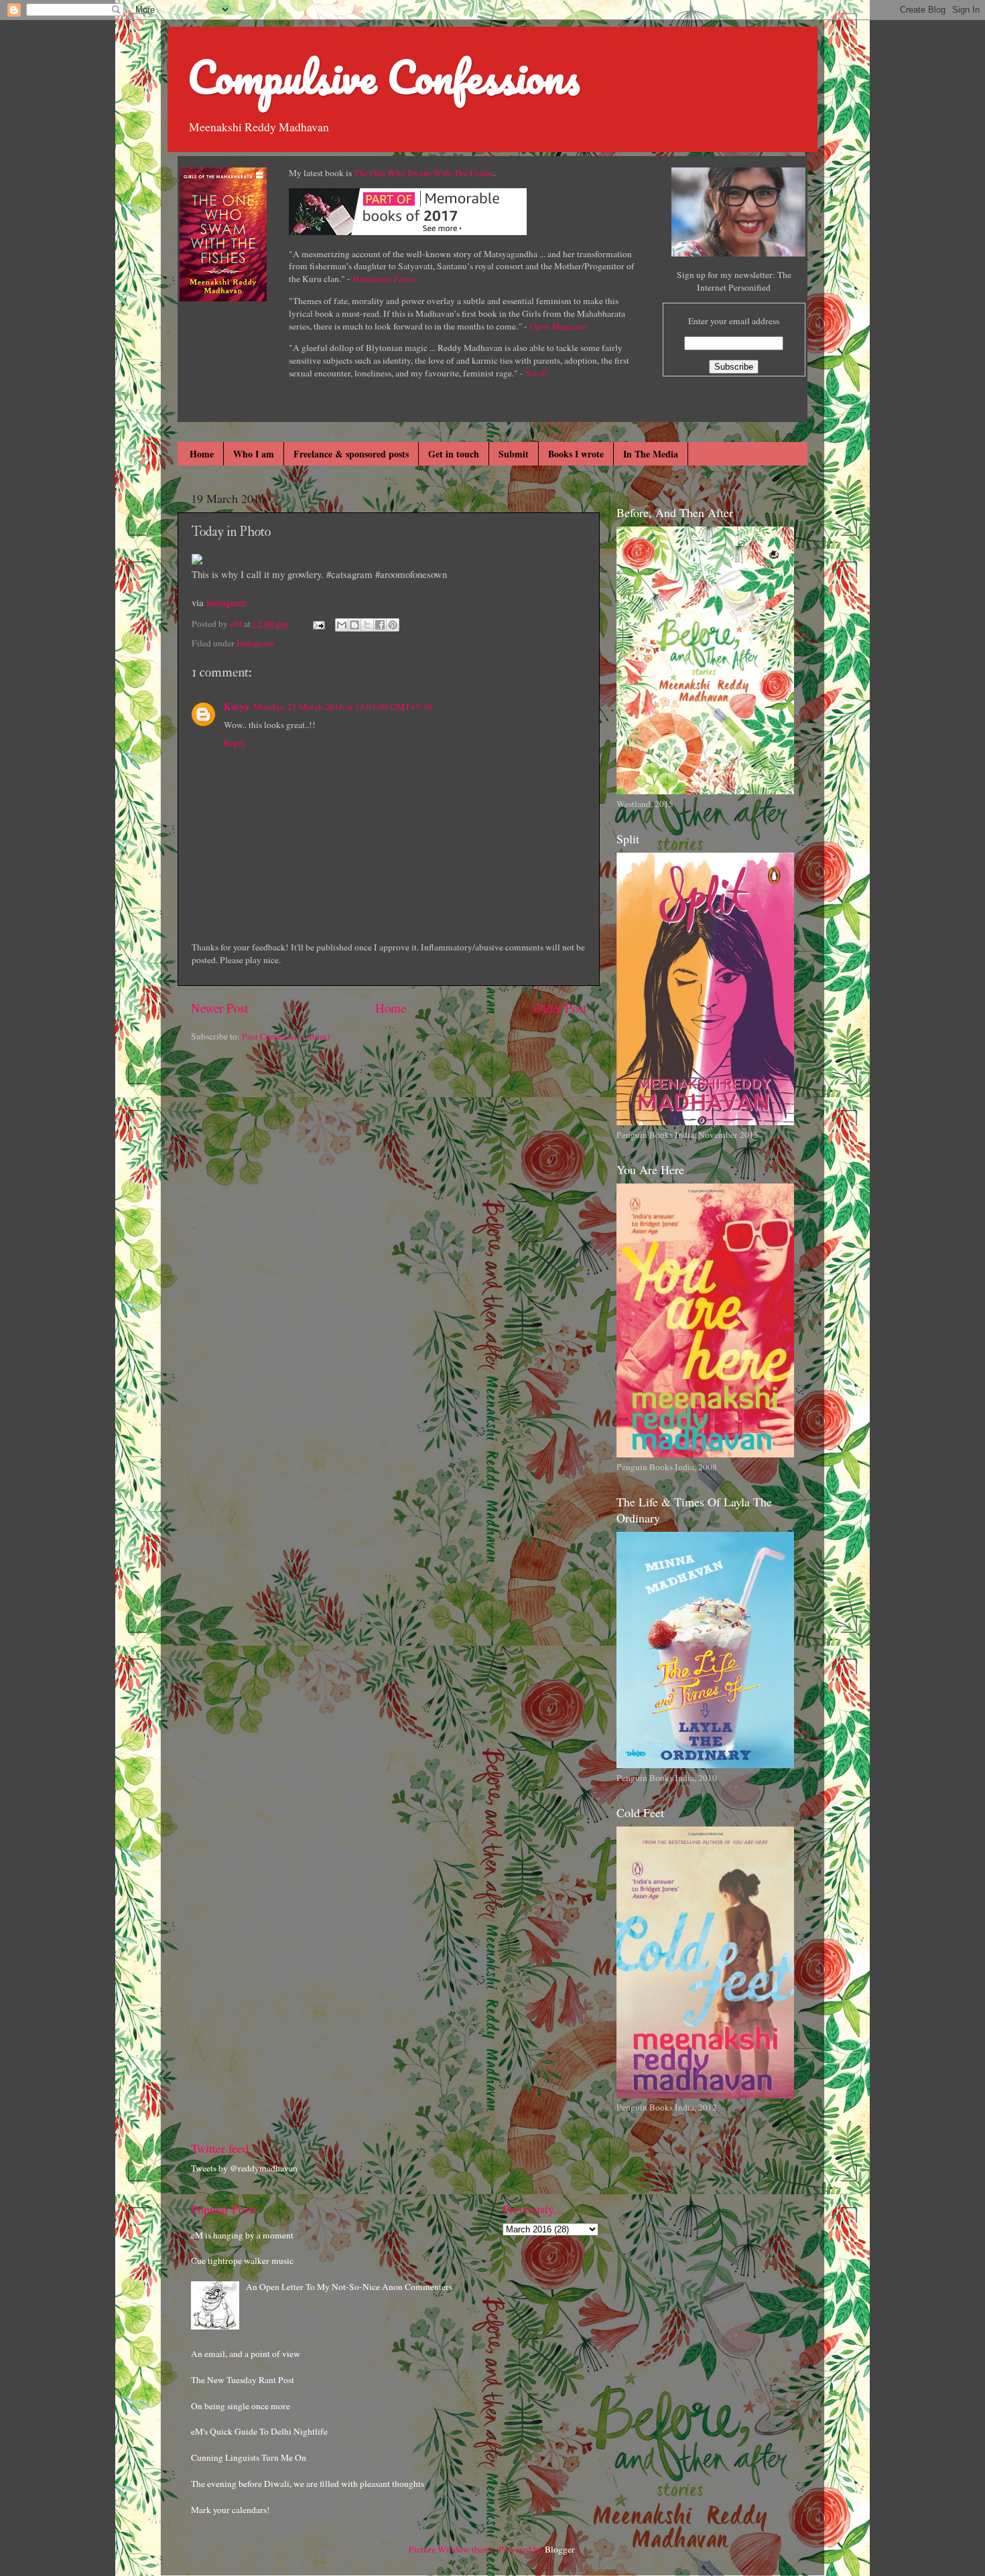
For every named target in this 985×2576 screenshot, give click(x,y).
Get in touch (454, 454)
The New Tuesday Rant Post (243, 2380)
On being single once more (241, 2406)
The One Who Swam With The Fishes (423, 173)
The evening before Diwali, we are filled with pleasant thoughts (308, 2484)
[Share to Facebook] (380, 625)
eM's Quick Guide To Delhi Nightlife (259, 2431)
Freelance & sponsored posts (351, 454)
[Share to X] (367, 625)
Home (202, 454)
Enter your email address (734, 321)
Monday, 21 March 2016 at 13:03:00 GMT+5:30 (343, 707)
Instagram (226, 602)
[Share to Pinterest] (393, 625)
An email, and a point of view (246, 2354)
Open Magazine (558, 326)
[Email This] (342, 625)
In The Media (651, 454)
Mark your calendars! (231, 2510)
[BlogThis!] (354, 625)
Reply (235, 743)
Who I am (254, 454)
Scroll (536, 373)
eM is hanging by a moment (242, 2235)
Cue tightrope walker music (242, 2261)
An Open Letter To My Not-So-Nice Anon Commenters (349, 2287)
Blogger (560, 2549)
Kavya (237, 707)
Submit (514, 454)
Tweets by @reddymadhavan (244, 2168)
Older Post (560, 1008)
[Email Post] (318, 624)
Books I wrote (576, 454)
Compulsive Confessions (384, 77)
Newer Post (219, 1008)
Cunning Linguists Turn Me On (249, 2457)
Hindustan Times (384, 279)
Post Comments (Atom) (286, 1036)
